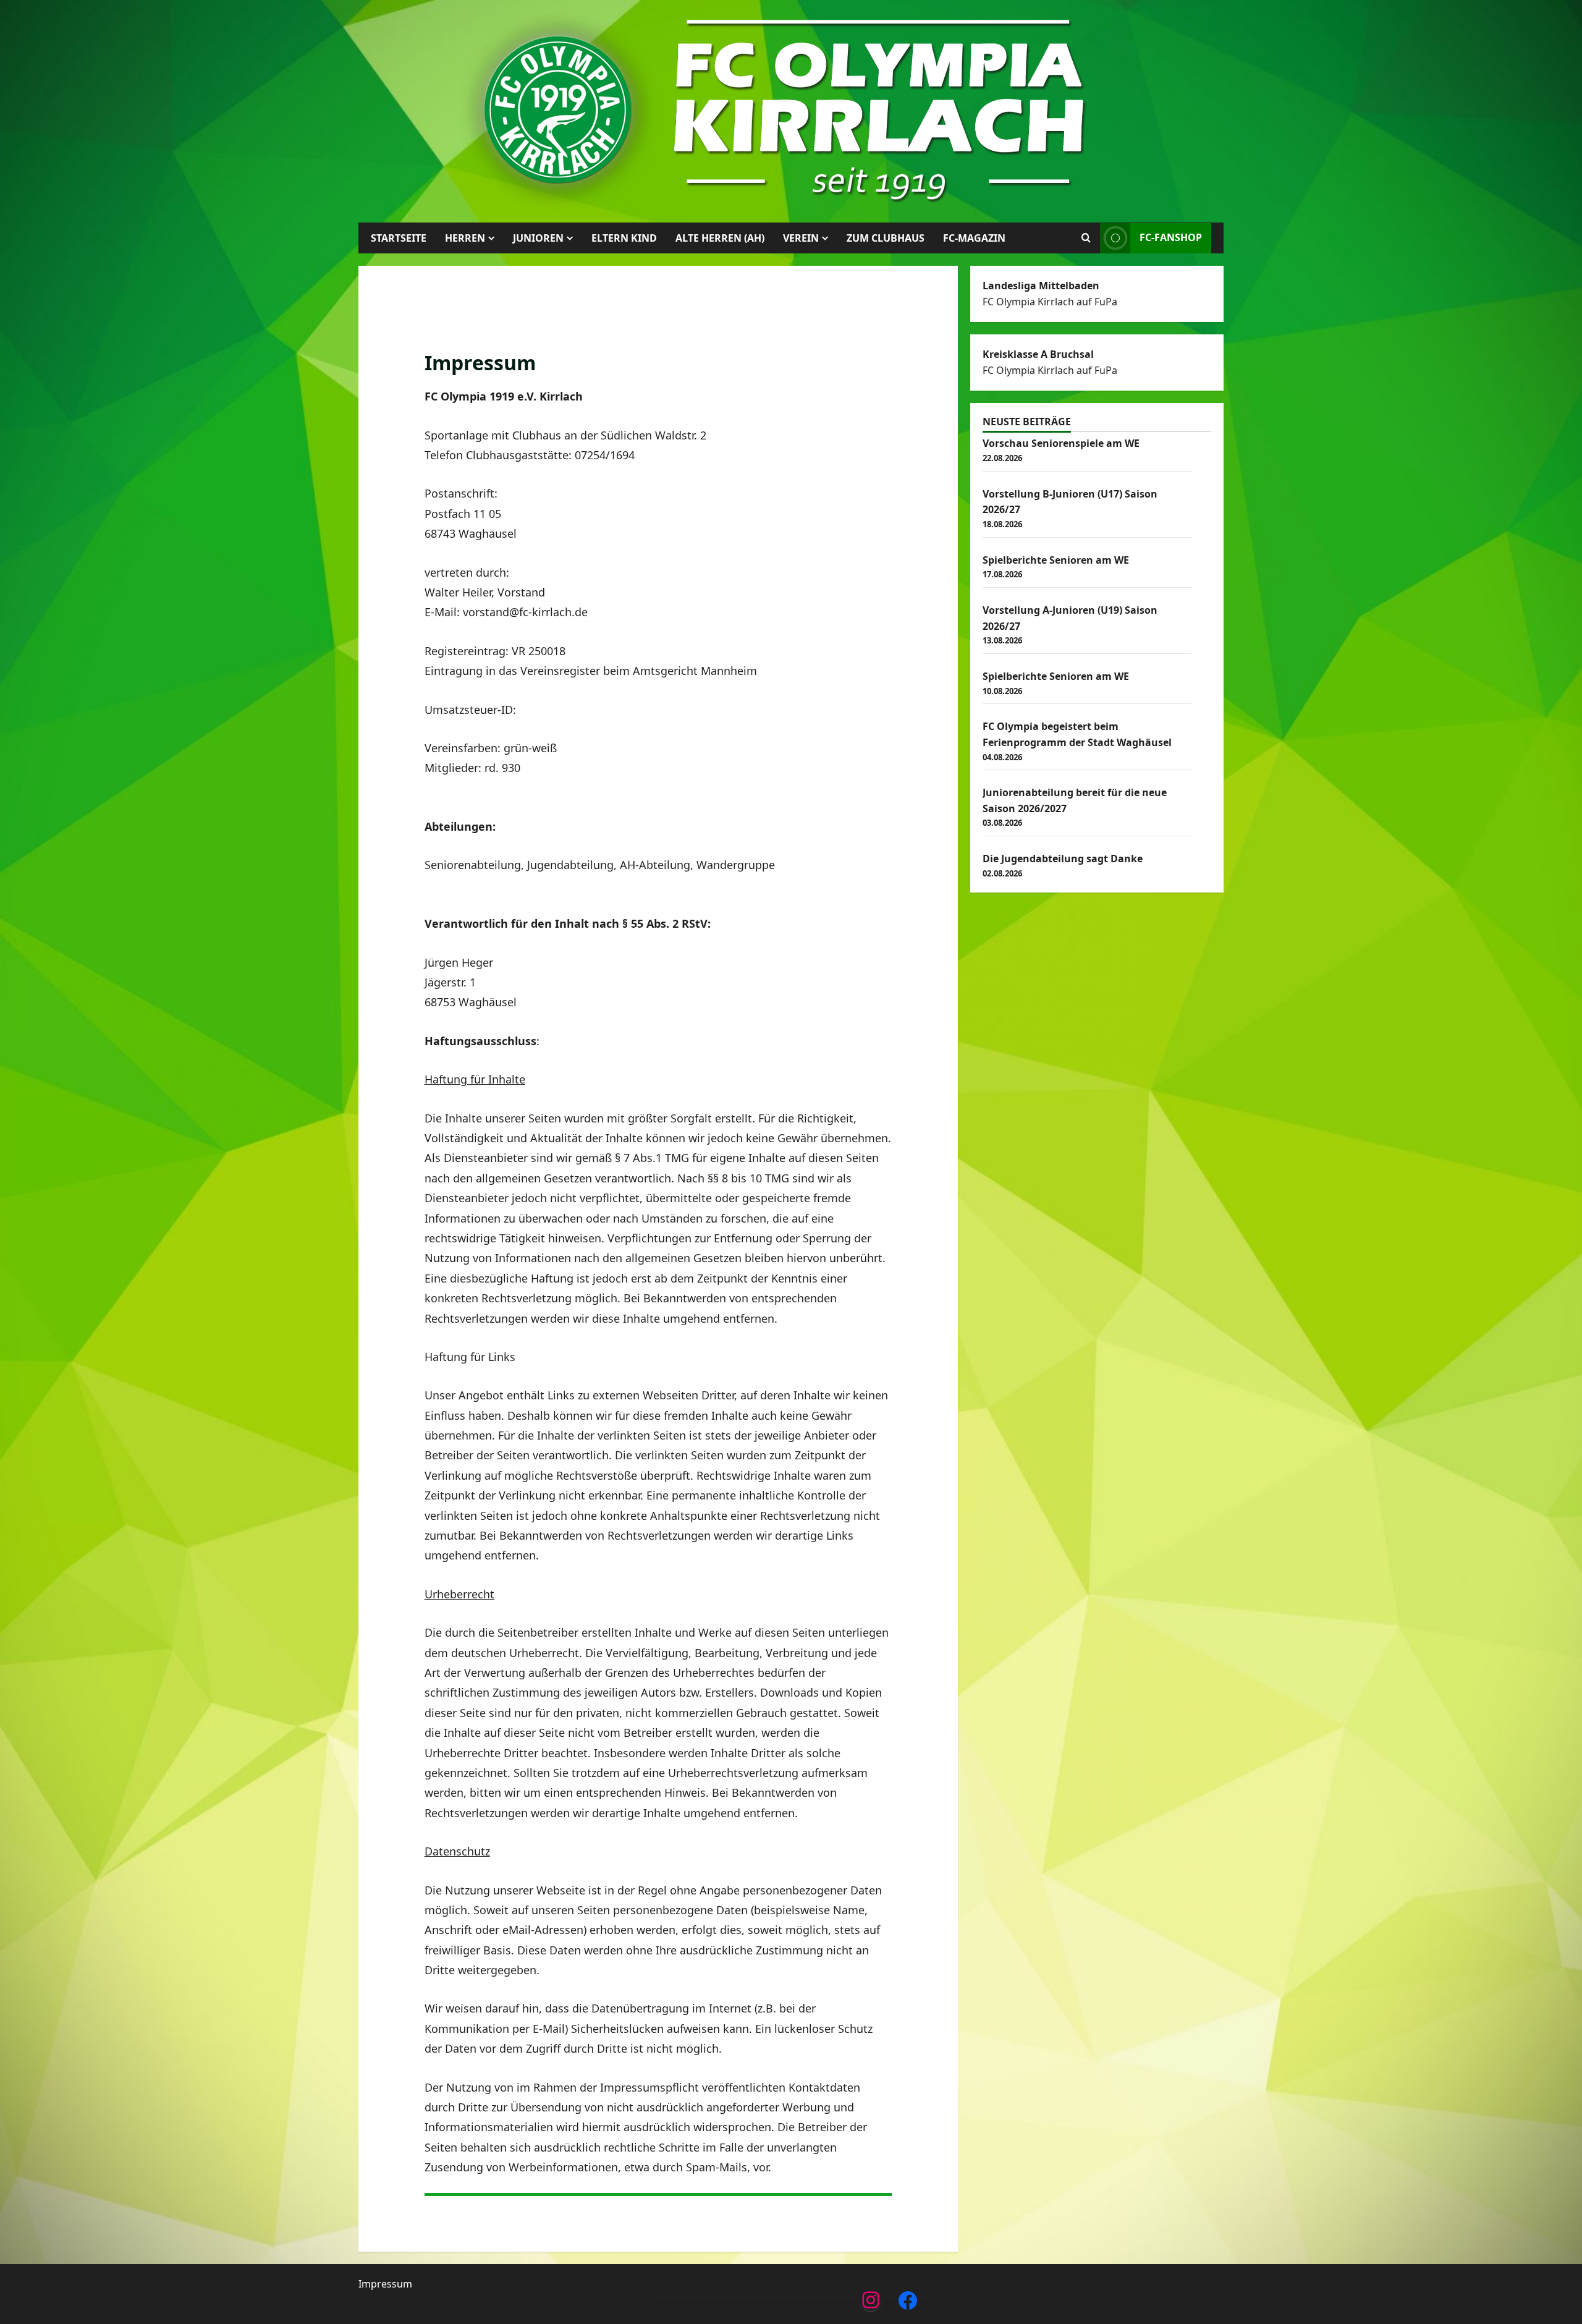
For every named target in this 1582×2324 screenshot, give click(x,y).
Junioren (538, 238)
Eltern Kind (624, 238)
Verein (801, 238)
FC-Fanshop (1171, 237)
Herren (465, 238)
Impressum (385, 2284)
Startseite (399, 238)
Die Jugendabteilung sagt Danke (1063, 859)
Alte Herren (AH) (720, 238)
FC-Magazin (974, 238)
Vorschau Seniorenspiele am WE (1061, 443)
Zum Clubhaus (886, 238)
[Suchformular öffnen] (1086, 238)
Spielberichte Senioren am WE (1056, 560)
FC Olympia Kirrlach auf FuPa (1050, 302)
